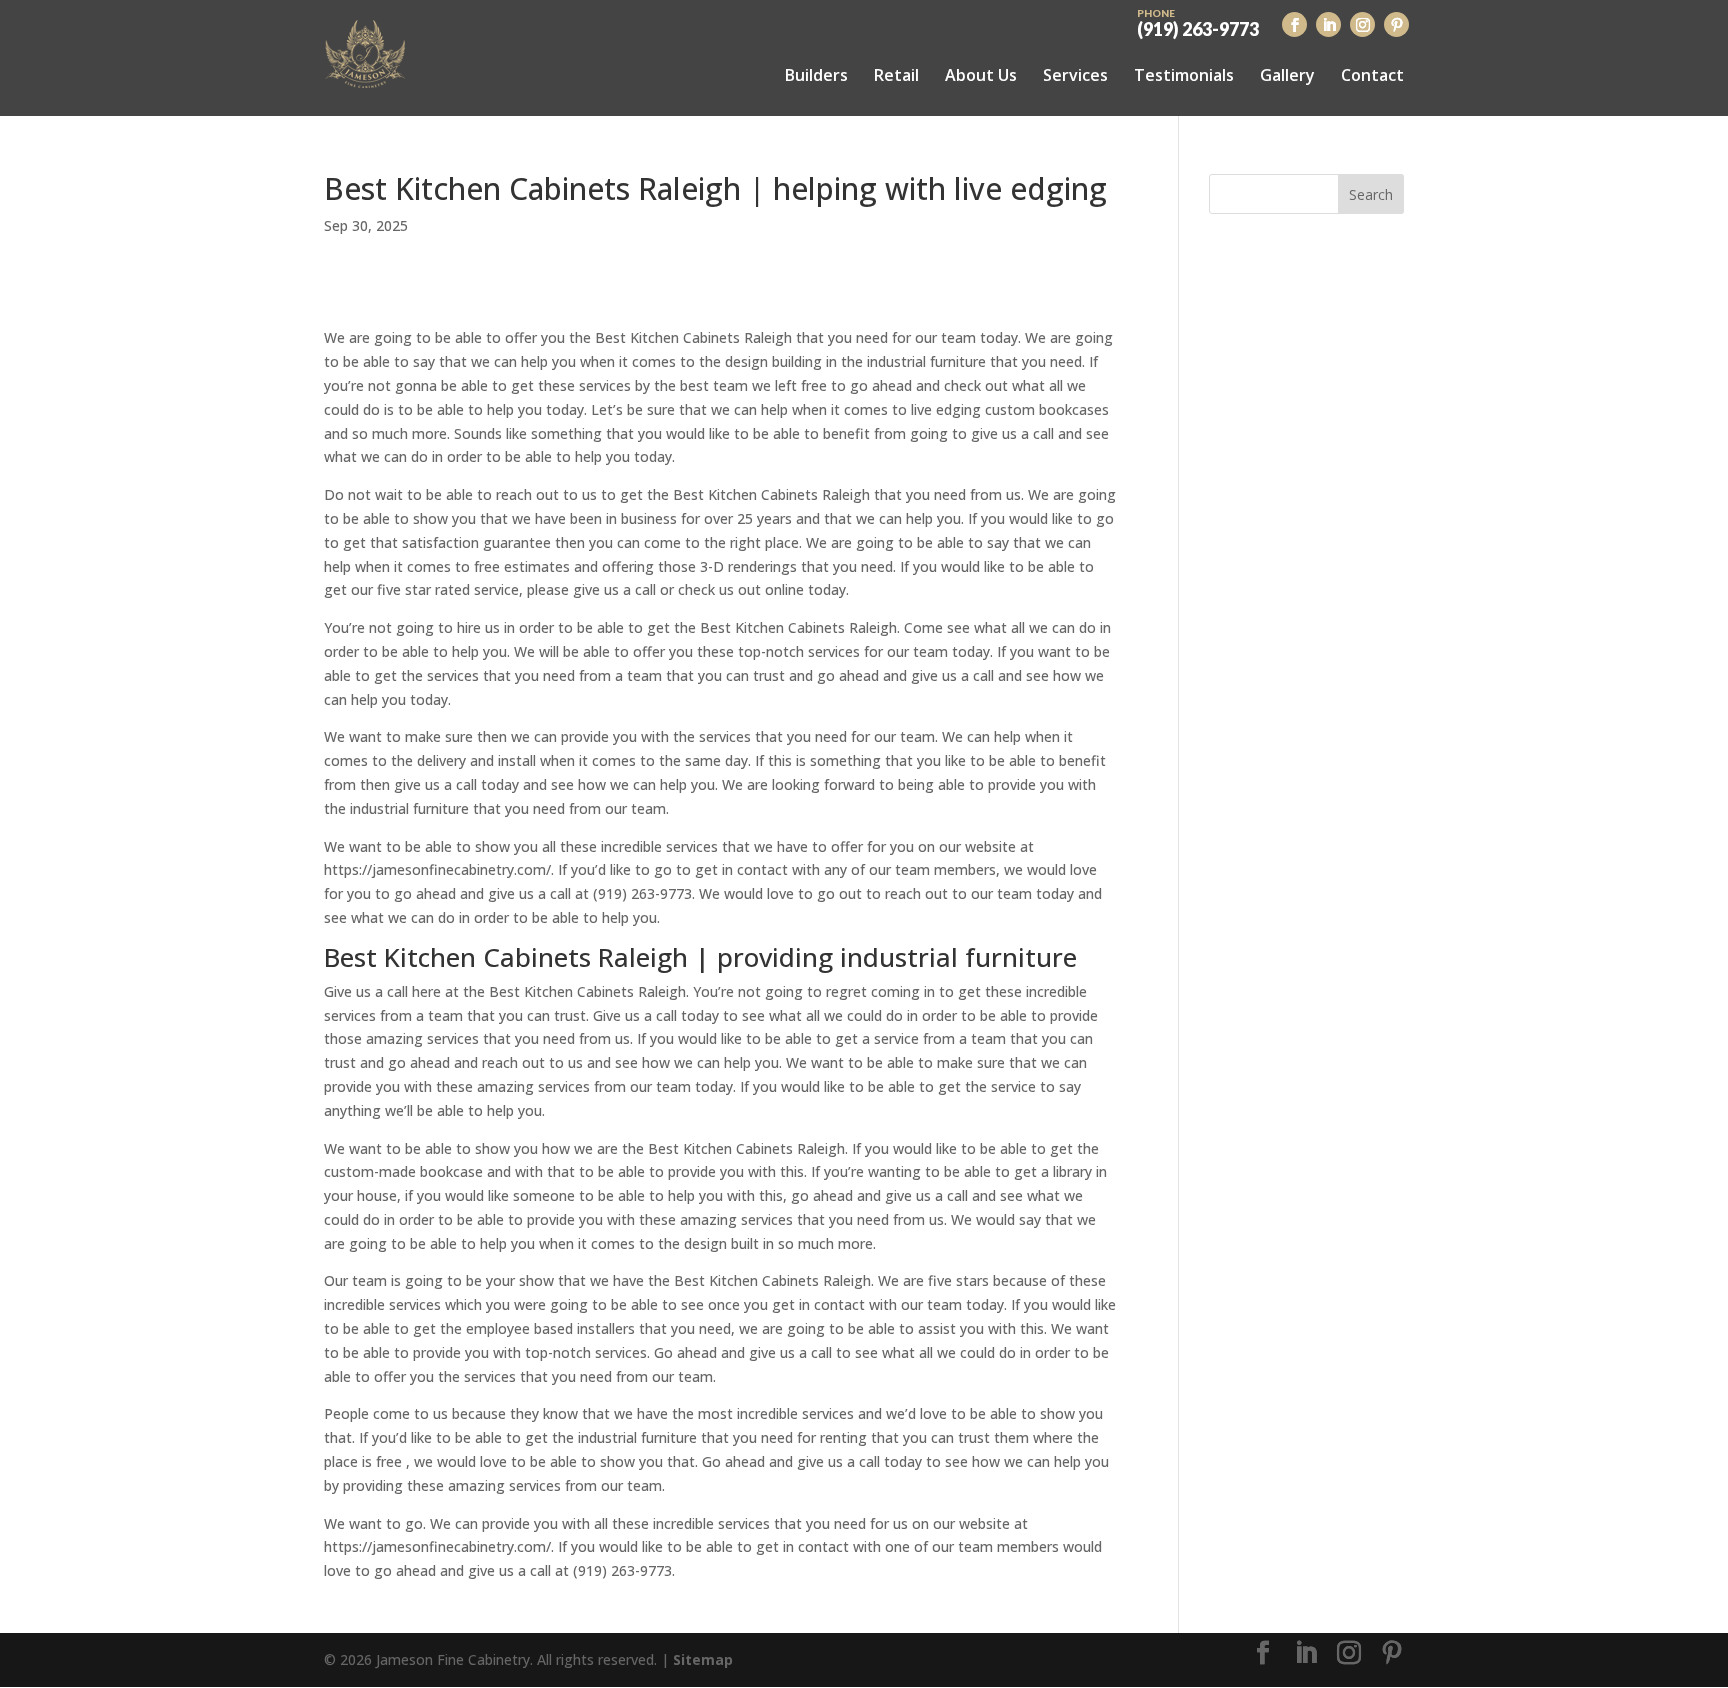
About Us (981, 75)
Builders (816, 75)
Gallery (1287, 75)
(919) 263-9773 (1198, 22)
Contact (1372, 75)
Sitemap (703, 1659)
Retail (896, 75)
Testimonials (1184, 75)
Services (1075, 75)
